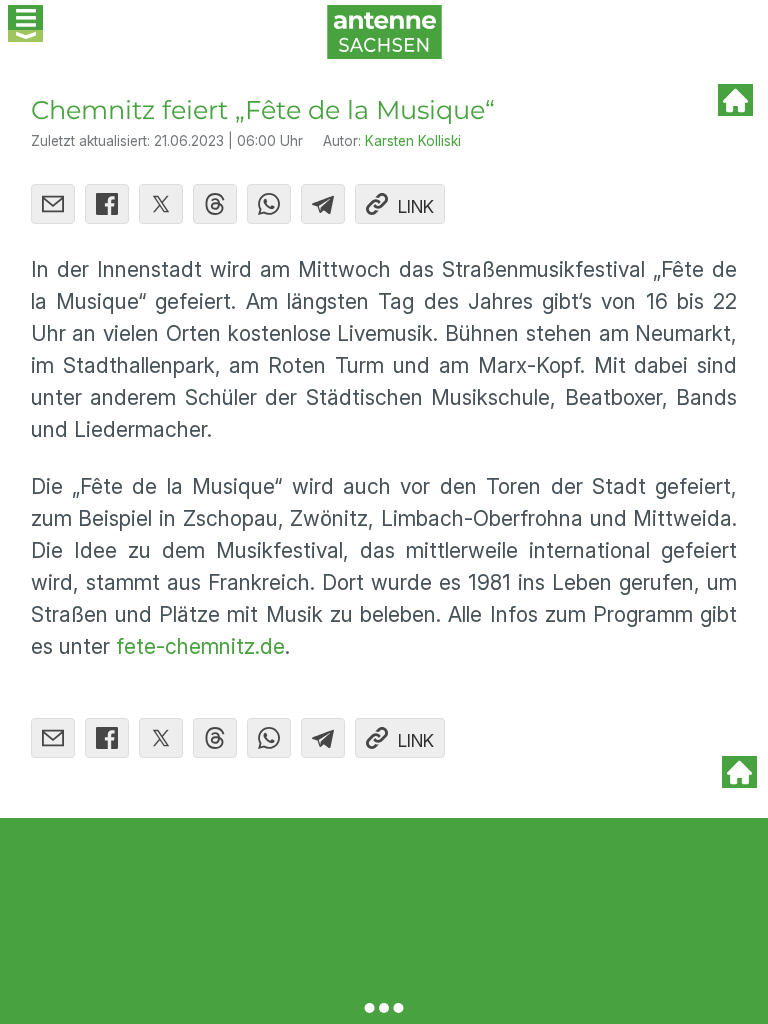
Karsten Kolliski (413, 141)
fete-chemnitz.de (200, 646)
